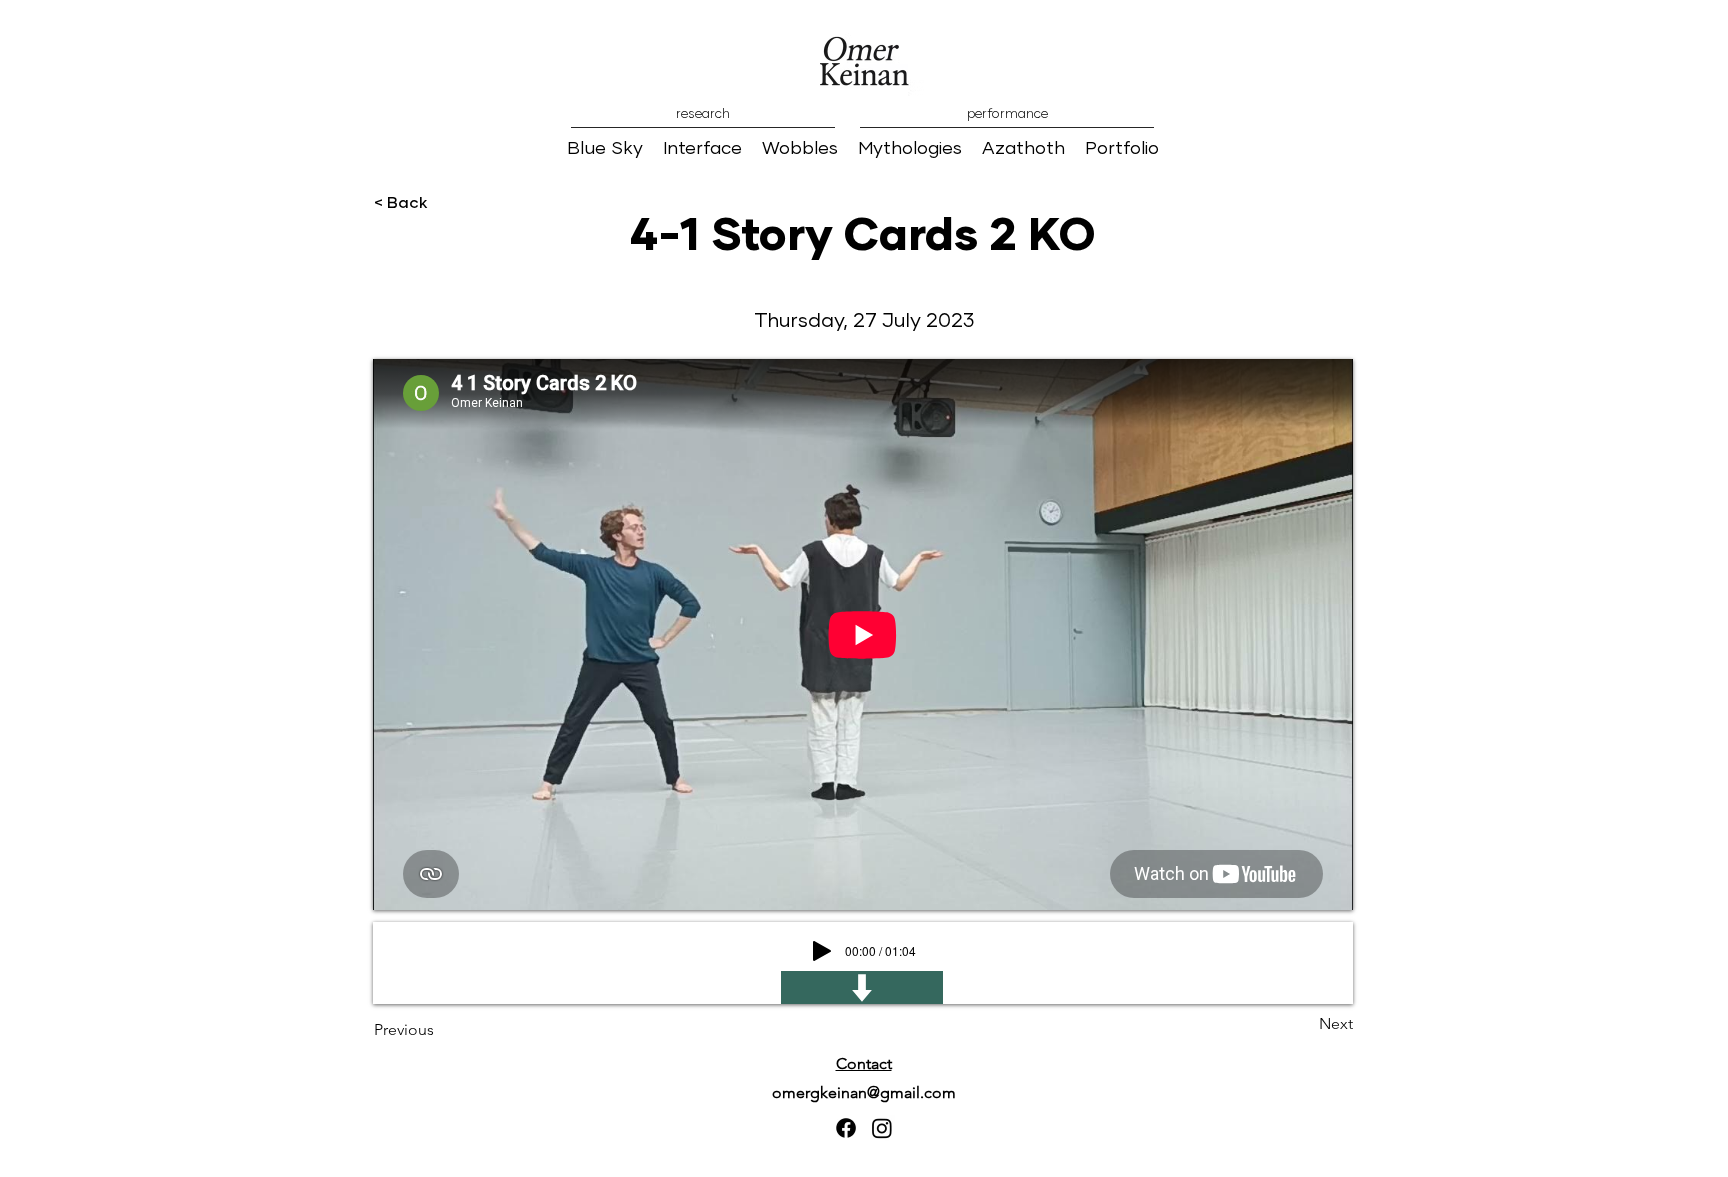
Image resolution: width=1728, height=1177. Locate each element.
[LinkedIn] (882, 1128)
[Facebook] (846, 1128)
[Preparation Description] (862, 987)
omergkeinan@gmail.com (864, 1092)
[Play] (822, 951)
